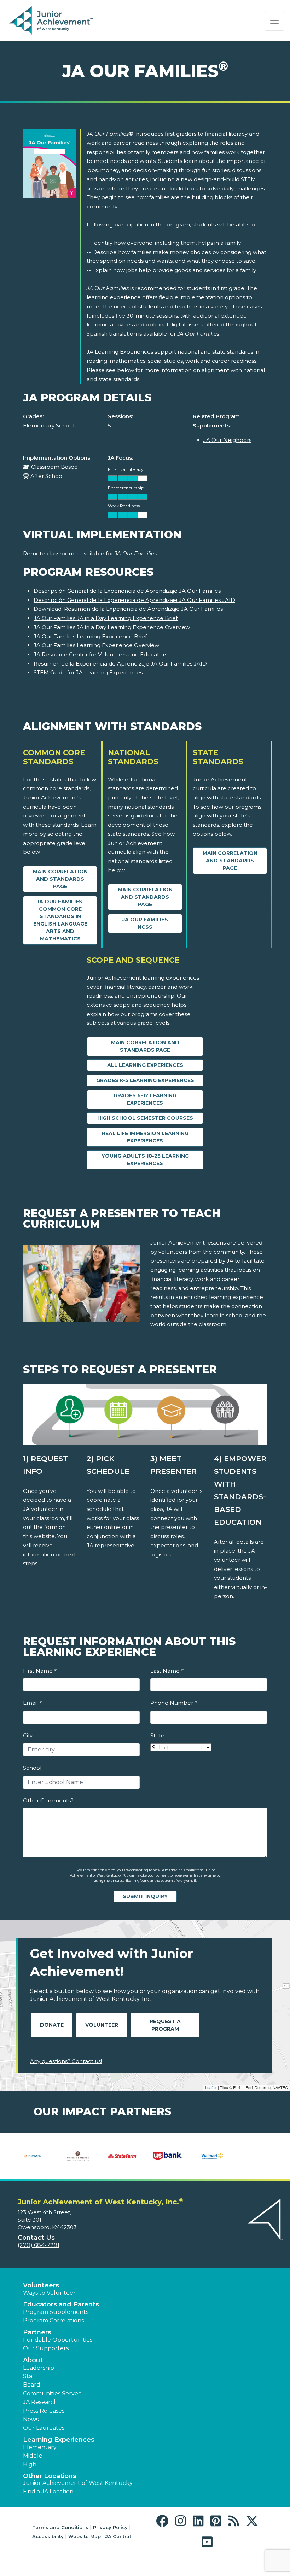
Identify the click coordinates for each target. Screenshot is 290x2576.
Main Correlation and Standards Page (60, 879)
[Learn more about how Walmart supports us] (212, 2156)
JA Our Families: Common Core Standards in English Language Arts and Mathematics (60, 920)
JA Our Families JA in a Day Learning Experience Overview (112, 627)
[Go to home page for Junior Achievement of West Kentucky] (52, 21)
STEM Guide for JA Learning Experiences (88, 672)
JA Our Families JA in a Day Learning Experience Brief (106, 618)
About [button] (33, 2360)
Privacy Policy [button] (110, 2527)
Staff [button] (30, 2376)
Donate (52, 2025)
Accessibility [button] (48, 2536)
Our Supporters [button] (46, 2348)
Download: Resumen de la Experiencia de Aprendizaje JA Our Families (128, 609)
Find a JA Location (48, 2491)
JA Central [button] (118, 2536)
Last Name (167, 1671)
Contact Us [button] (36, 2238)
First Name (40, 1671)
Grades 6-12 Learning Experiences (145, 1099)
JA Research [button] (40, 2402)
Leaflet (211, 2087)
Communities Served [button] (53, 2394)
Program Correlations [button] (53, 2320)
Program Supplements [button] (56, 2312)
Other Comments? (48, 1800)
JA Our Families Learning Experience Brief (90, 636)
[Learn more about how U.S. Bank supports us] (167, 2156)
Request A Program (165, 2025)
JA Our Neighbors (227, 440)
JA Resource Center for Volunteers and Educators (100, 654)
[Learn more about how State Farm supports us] (123, 2156)
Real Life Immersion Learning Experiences (145, 1137)
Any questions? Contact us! (66, 2061)
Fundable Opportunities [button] (58, 2340)
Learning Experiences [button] (59, 2440)
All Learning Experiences (145, 1065)
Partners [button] (37, 2332)
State (157, 1735)
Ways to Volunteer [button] (49, 2293)
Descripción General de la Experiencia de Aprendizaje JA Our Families (127, 591)
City (28, 1735)
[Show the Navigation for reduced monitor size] (274, 21)
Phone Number (173, 1703)
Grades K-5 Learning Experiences (145, 1080)
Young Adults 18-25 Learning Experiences (145, 1160)
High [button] (30, 2465)
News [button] (31, 2419)
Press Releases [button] (44, 2411)
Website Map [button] (85, 2536)
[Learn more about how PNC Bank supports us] (33, 2156)
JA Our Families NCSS (145, 923)
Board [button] (32, 2385)
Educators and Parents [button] (61, 2304)
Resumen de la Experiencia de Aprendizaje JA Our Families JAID (120, 664)
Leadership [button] (39, 2368)
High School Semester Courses (145, 1118)
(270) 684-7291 (39, 2245)
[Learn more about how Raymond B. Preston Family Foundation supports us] (78, 2156)
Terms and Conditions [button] (60, 2527)
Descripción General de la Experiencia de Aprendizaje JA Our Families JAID (134, 600)
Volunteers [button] (41, 2285)
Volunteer (102, 2025)
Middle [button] (33, 2456)
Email (32, 1703)
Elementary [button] (40, 2447)
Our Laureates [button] (44, 2428)
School (32, 1768)
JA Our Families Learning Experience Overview (96, 645)
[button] (164, 2521)
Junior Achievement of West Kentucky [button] (78, 2483)
